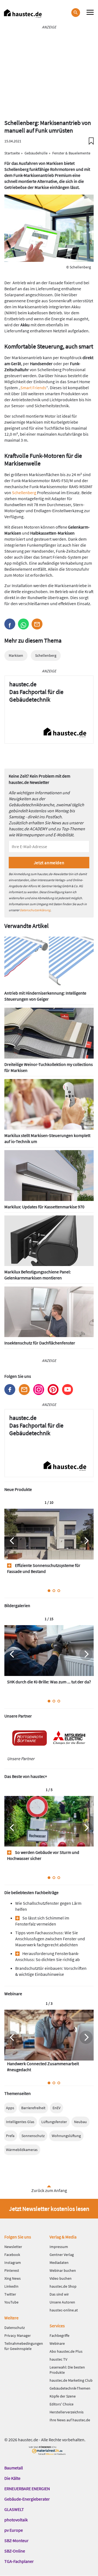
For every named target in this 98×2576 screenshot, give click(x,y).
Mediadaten (59, 2263)
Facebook (10, 1390)
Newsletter (24, 1390)
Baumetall (14, 2468)
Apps (10, 2108)
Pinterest (53, 1390)
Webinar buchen (63, 2270)
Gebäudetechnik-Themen (70, 2388)
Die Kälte (12, 2478)
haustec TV (58, 2359)
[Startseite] (23, 14)
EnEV (56, 2108)
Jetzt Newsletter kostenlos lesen (49, 2209)
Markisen (16, 655)
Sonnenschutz (33, 2136)
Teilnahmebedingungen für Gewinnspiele (24, 2346)
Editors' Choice (62, 2404)
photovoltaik (16, 2520)
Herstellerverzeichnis (67, 2412)
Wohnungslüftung (66, 2136)
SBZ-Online (15, 2551)
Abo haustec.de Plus (66, 2351)
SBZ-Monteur (16, 2540)
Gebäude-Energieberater (27, 2499)
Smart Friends (33, 388)
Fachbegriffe (59, 2335)
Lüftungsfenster (54, 2122)
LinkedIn (11, 2286)
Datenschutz (15, 2328)
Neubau (80, 2122)
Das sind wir (59, 2294)
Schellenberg (24, 493)
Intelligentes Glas (20, 2122)
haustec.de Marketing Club (71, 2380)
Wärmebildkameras (22, 2150)
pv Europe (14, 2530)
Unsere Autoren (62, 2302)
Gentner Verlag (62, 2255)
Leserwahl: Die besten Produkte (67, 2370)
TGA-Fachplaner (19, 2561)
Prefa (10, 2136)
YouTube (11, 2302)
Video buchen (61, 2278)
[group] (49, 1544)
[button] (10, 624)
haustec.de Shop (63, 2286)
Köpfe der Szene (63, 2396)
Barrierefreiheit (33, 2108)
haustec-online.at (64, 2310)
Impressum (59, 2247)
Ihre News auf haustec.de (70, 2420)
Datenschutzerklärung (35, 910)
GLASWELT (14, 2509)
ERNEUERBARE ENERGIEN (27, 2489)
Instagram (39, 1390)
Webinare (57, 2343)
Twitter (10, 2294)
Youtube (68, 1390)
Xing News (13, 2278)
